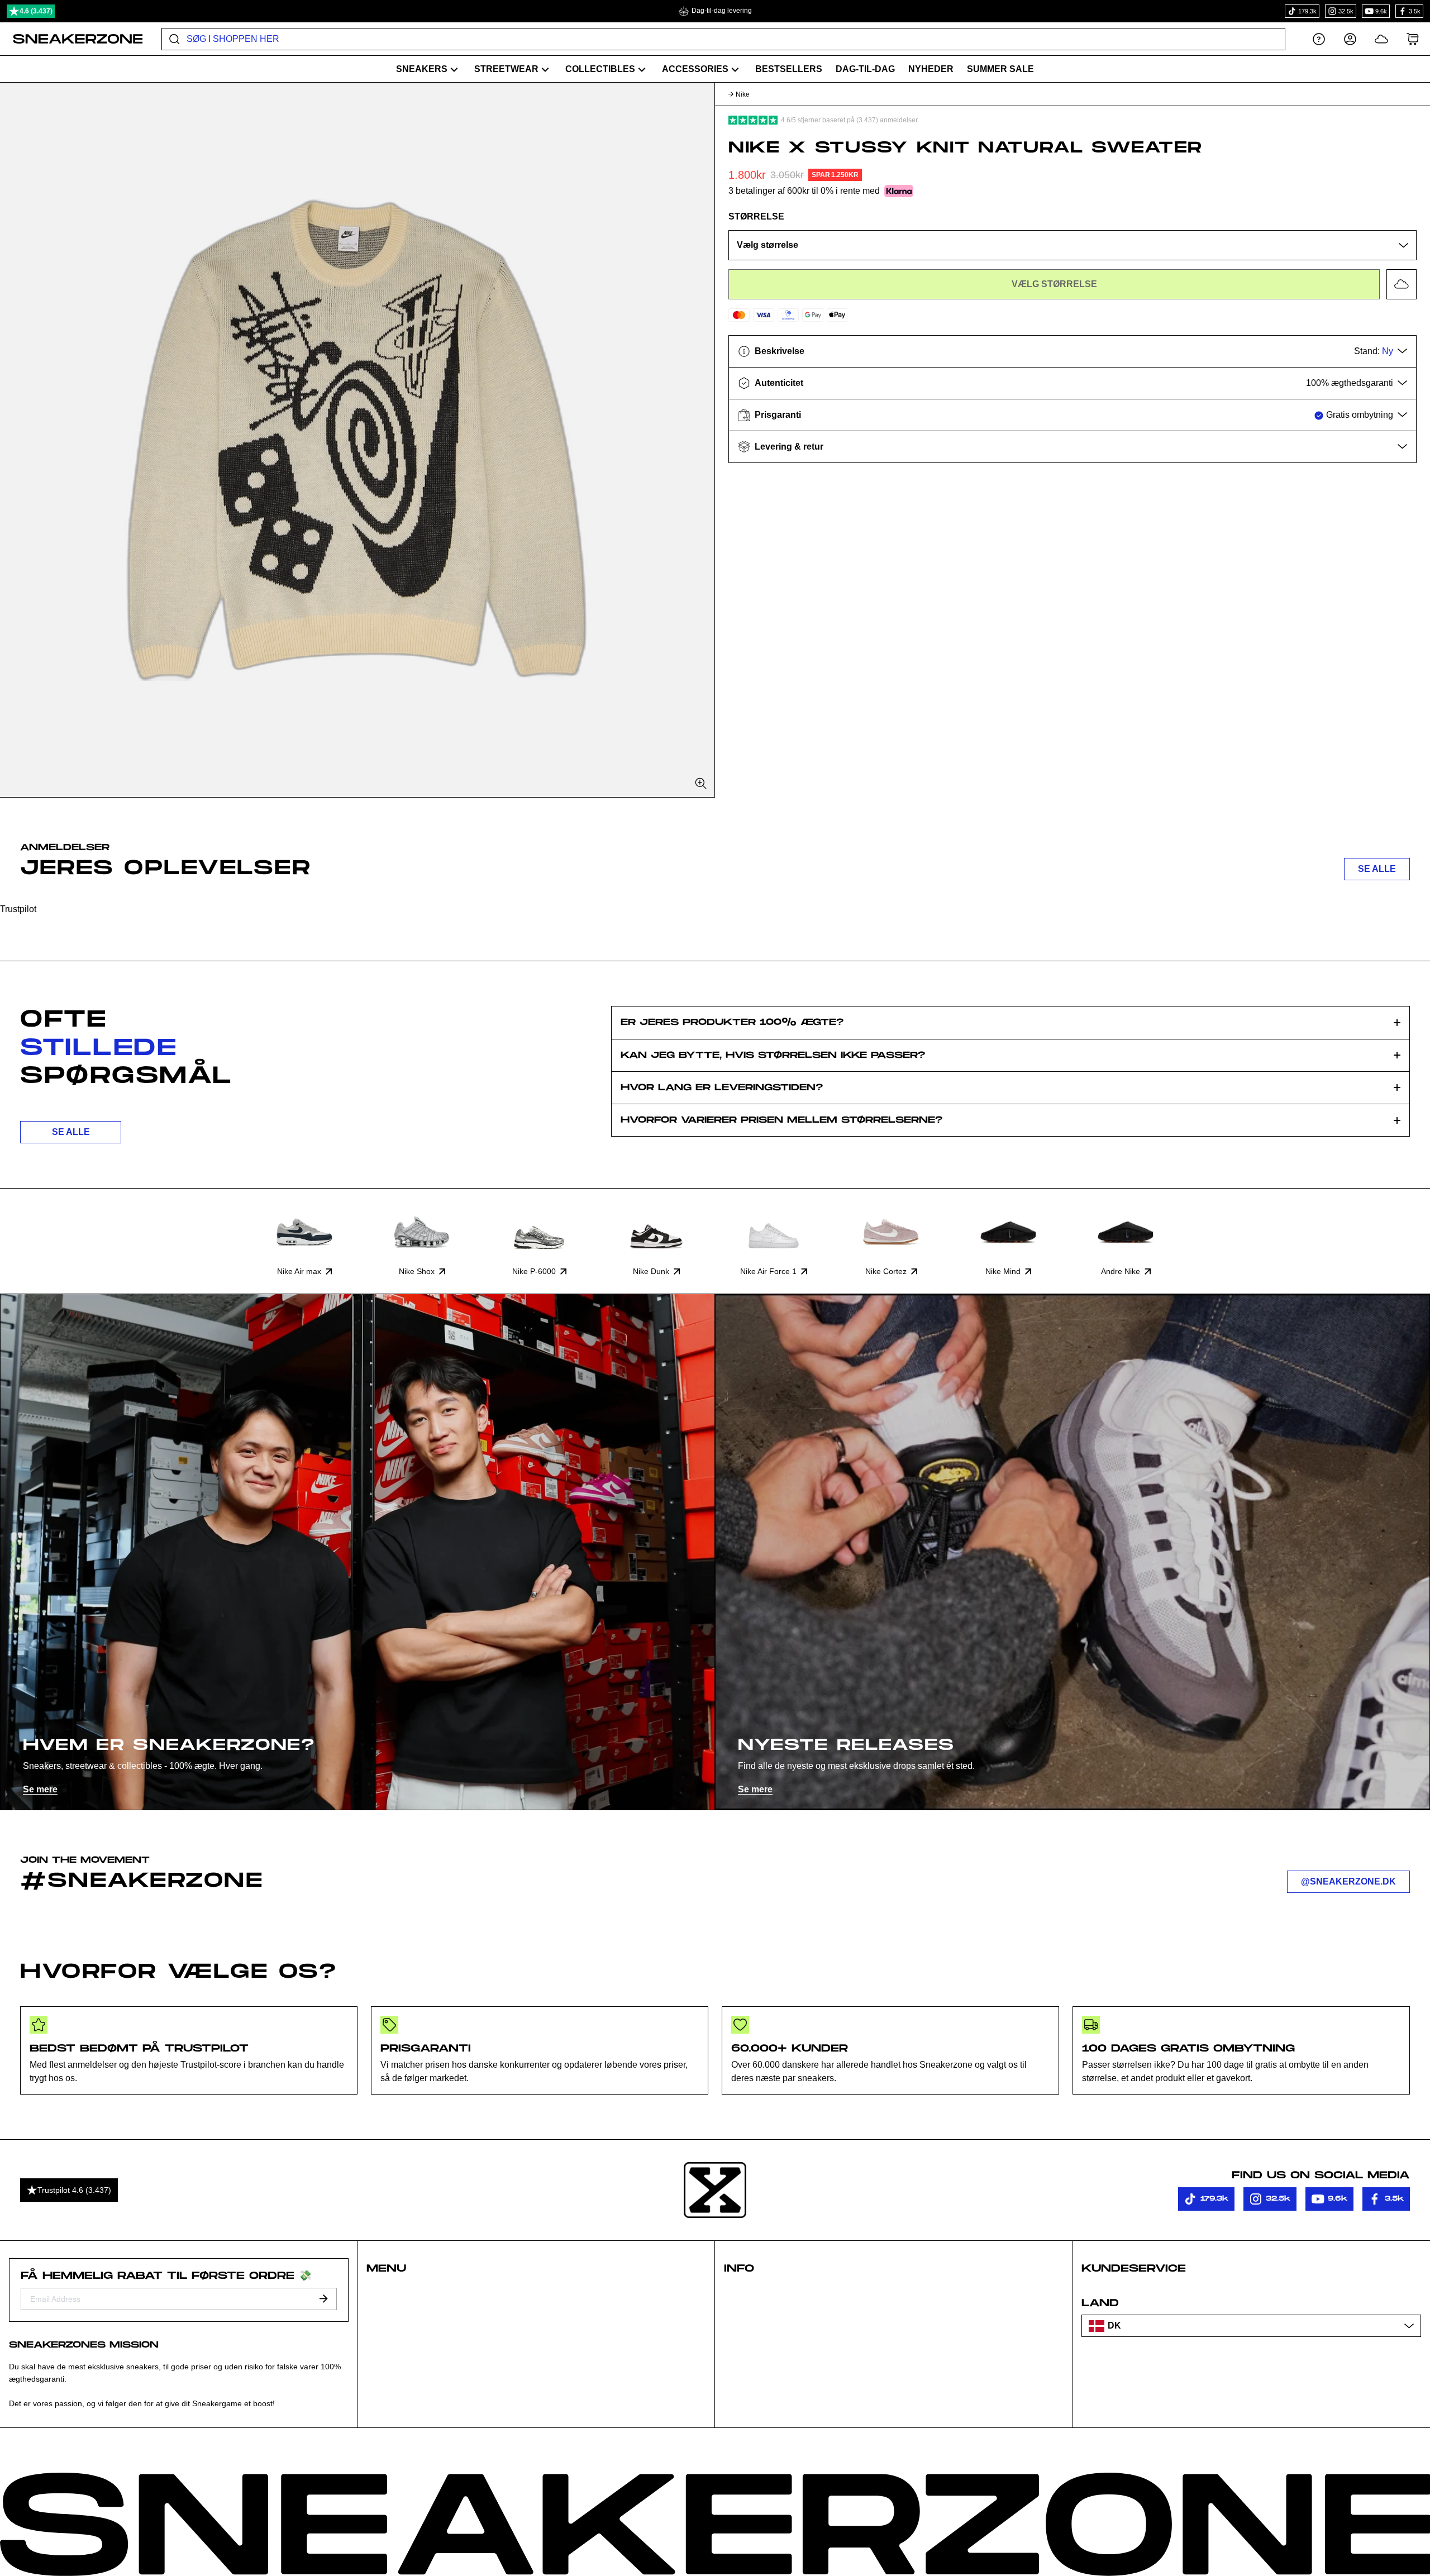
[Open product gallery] (357, 440)
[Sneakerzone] (715, 2190)
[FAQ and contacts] (1319, 39)
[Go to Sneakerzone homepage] (72, 39)
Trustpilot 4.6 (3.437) (74, 2190)
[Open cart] (1413, 39)
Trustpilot (18, 909)
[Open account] (1350, 39)
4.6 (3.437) (36, 11)
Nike (743, 94)
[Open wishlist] (1381, 39)
